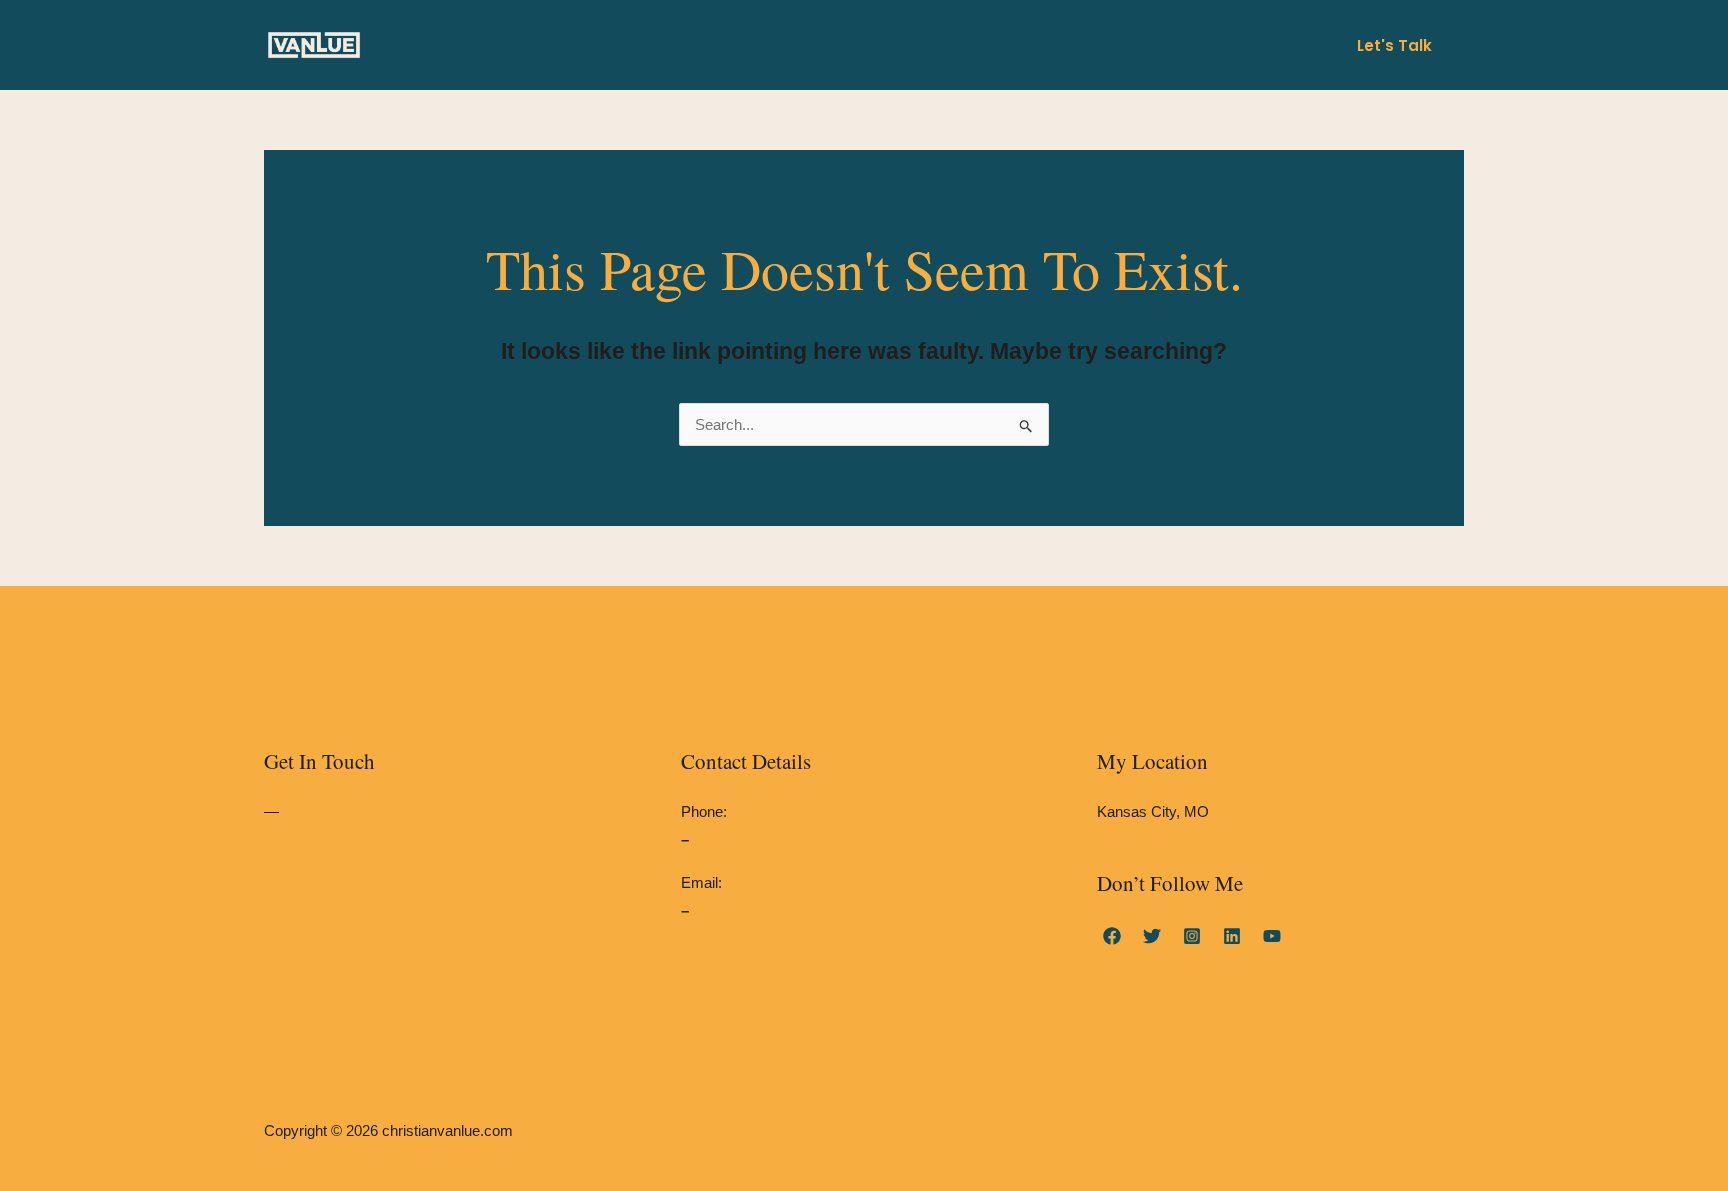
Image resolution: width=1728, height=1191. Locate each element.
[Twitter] (1152, 936)
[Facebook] (1112, 936)
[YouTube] (1272, 936)
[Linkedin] (1232, 936)
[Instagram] (1192, 936)
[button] (1394, 45)
